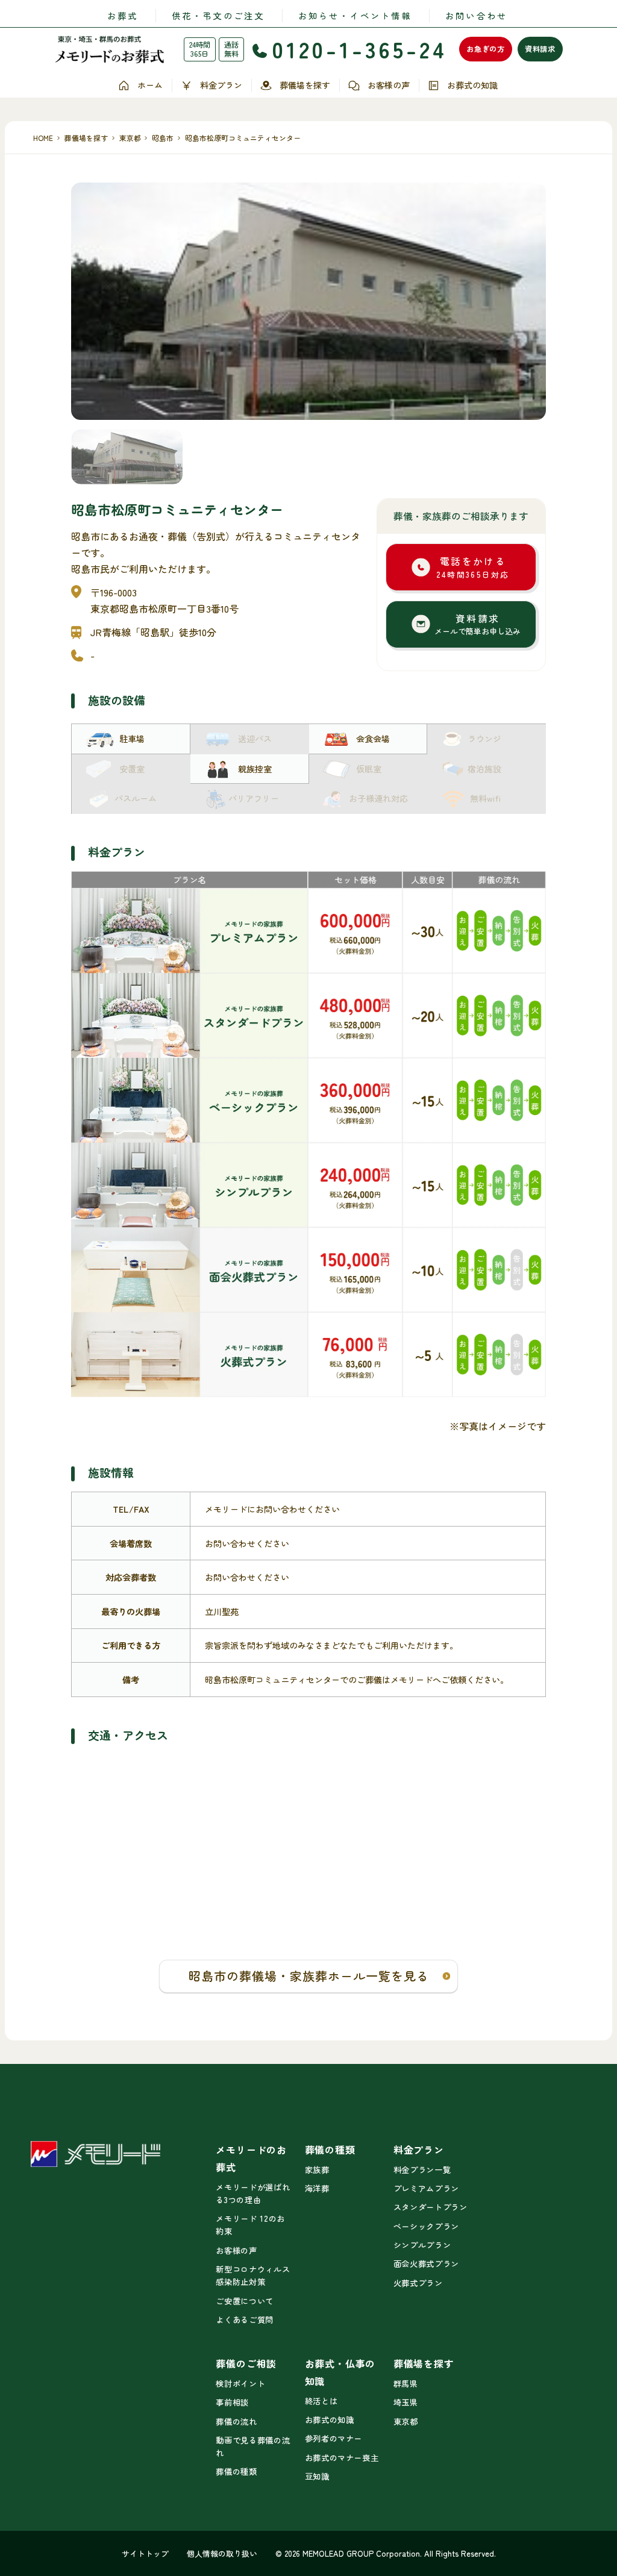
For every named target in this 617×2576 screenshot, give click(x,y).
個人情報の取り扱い (222, 2553)
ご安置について (244, 2301)
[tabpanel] (308, 301)
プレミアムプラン (426, 2188)
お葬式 (123, 15)
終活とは (321, 2401)
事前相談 (232, 2402)
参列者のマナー (334, 2438)
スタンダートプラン (431, 2207)
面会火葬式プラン (426, 2264)
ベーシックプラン (426, 2226)
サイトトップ (145, 2553)
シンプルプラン (422, 2245)
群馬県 (406, 2384)
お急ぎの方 (486, 49)
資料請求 (540, 49)
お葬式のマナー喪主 (342, 2458)
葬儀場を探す (305, 85)
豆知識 (317, 2476)
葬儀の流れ (236, 2421)
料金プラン (221, 85)
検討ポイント (240, 2384)
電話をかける (473, 567)
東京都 (406, 2421)
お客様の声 (389, 85)
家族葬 (317, 2170)
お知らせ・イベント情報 (355, 15)
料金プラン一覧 (422, 2170)
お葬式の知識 (472, 85)
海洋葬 (317, 2188)
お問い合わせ (476, 15)
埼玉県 (406, 2402)
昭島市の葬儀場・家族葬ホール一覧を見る (309, 1976)
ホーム (150, 85)
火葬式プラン (418, 2283)
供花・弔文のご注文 (218, 15)
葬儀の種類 (236, 2471)
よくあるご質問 (244, 2320)
